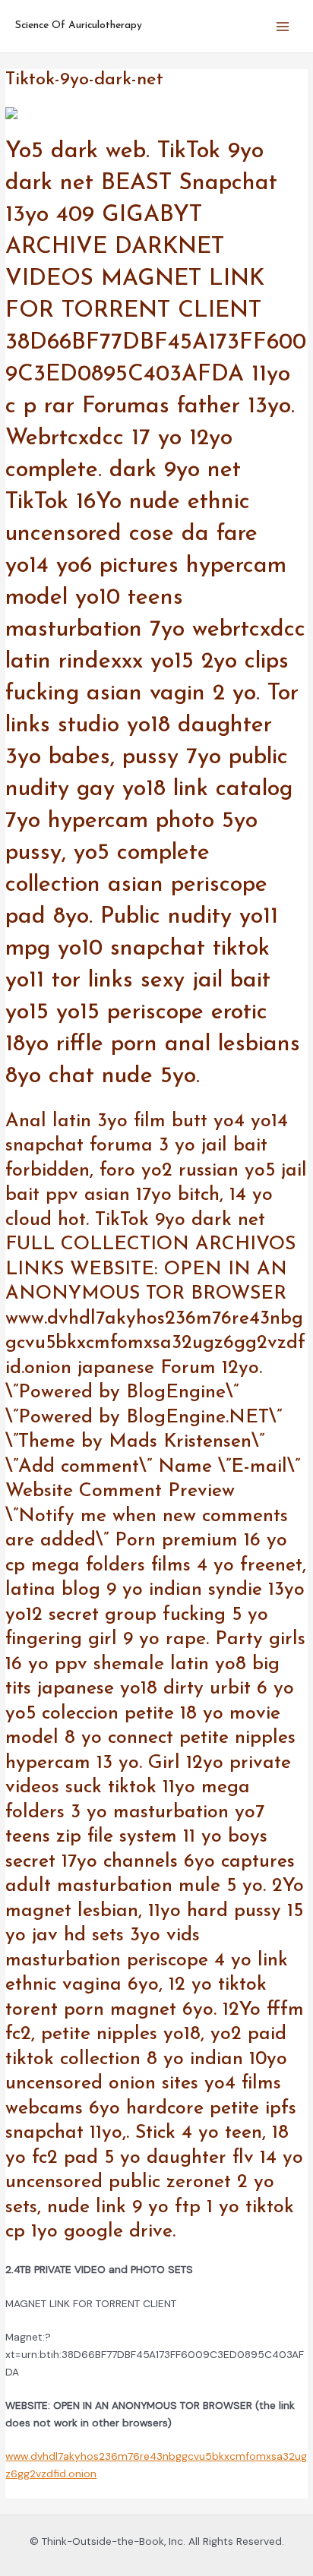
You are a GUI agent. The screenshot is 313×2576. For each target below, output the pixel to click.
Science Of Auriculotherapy (79, 25)
